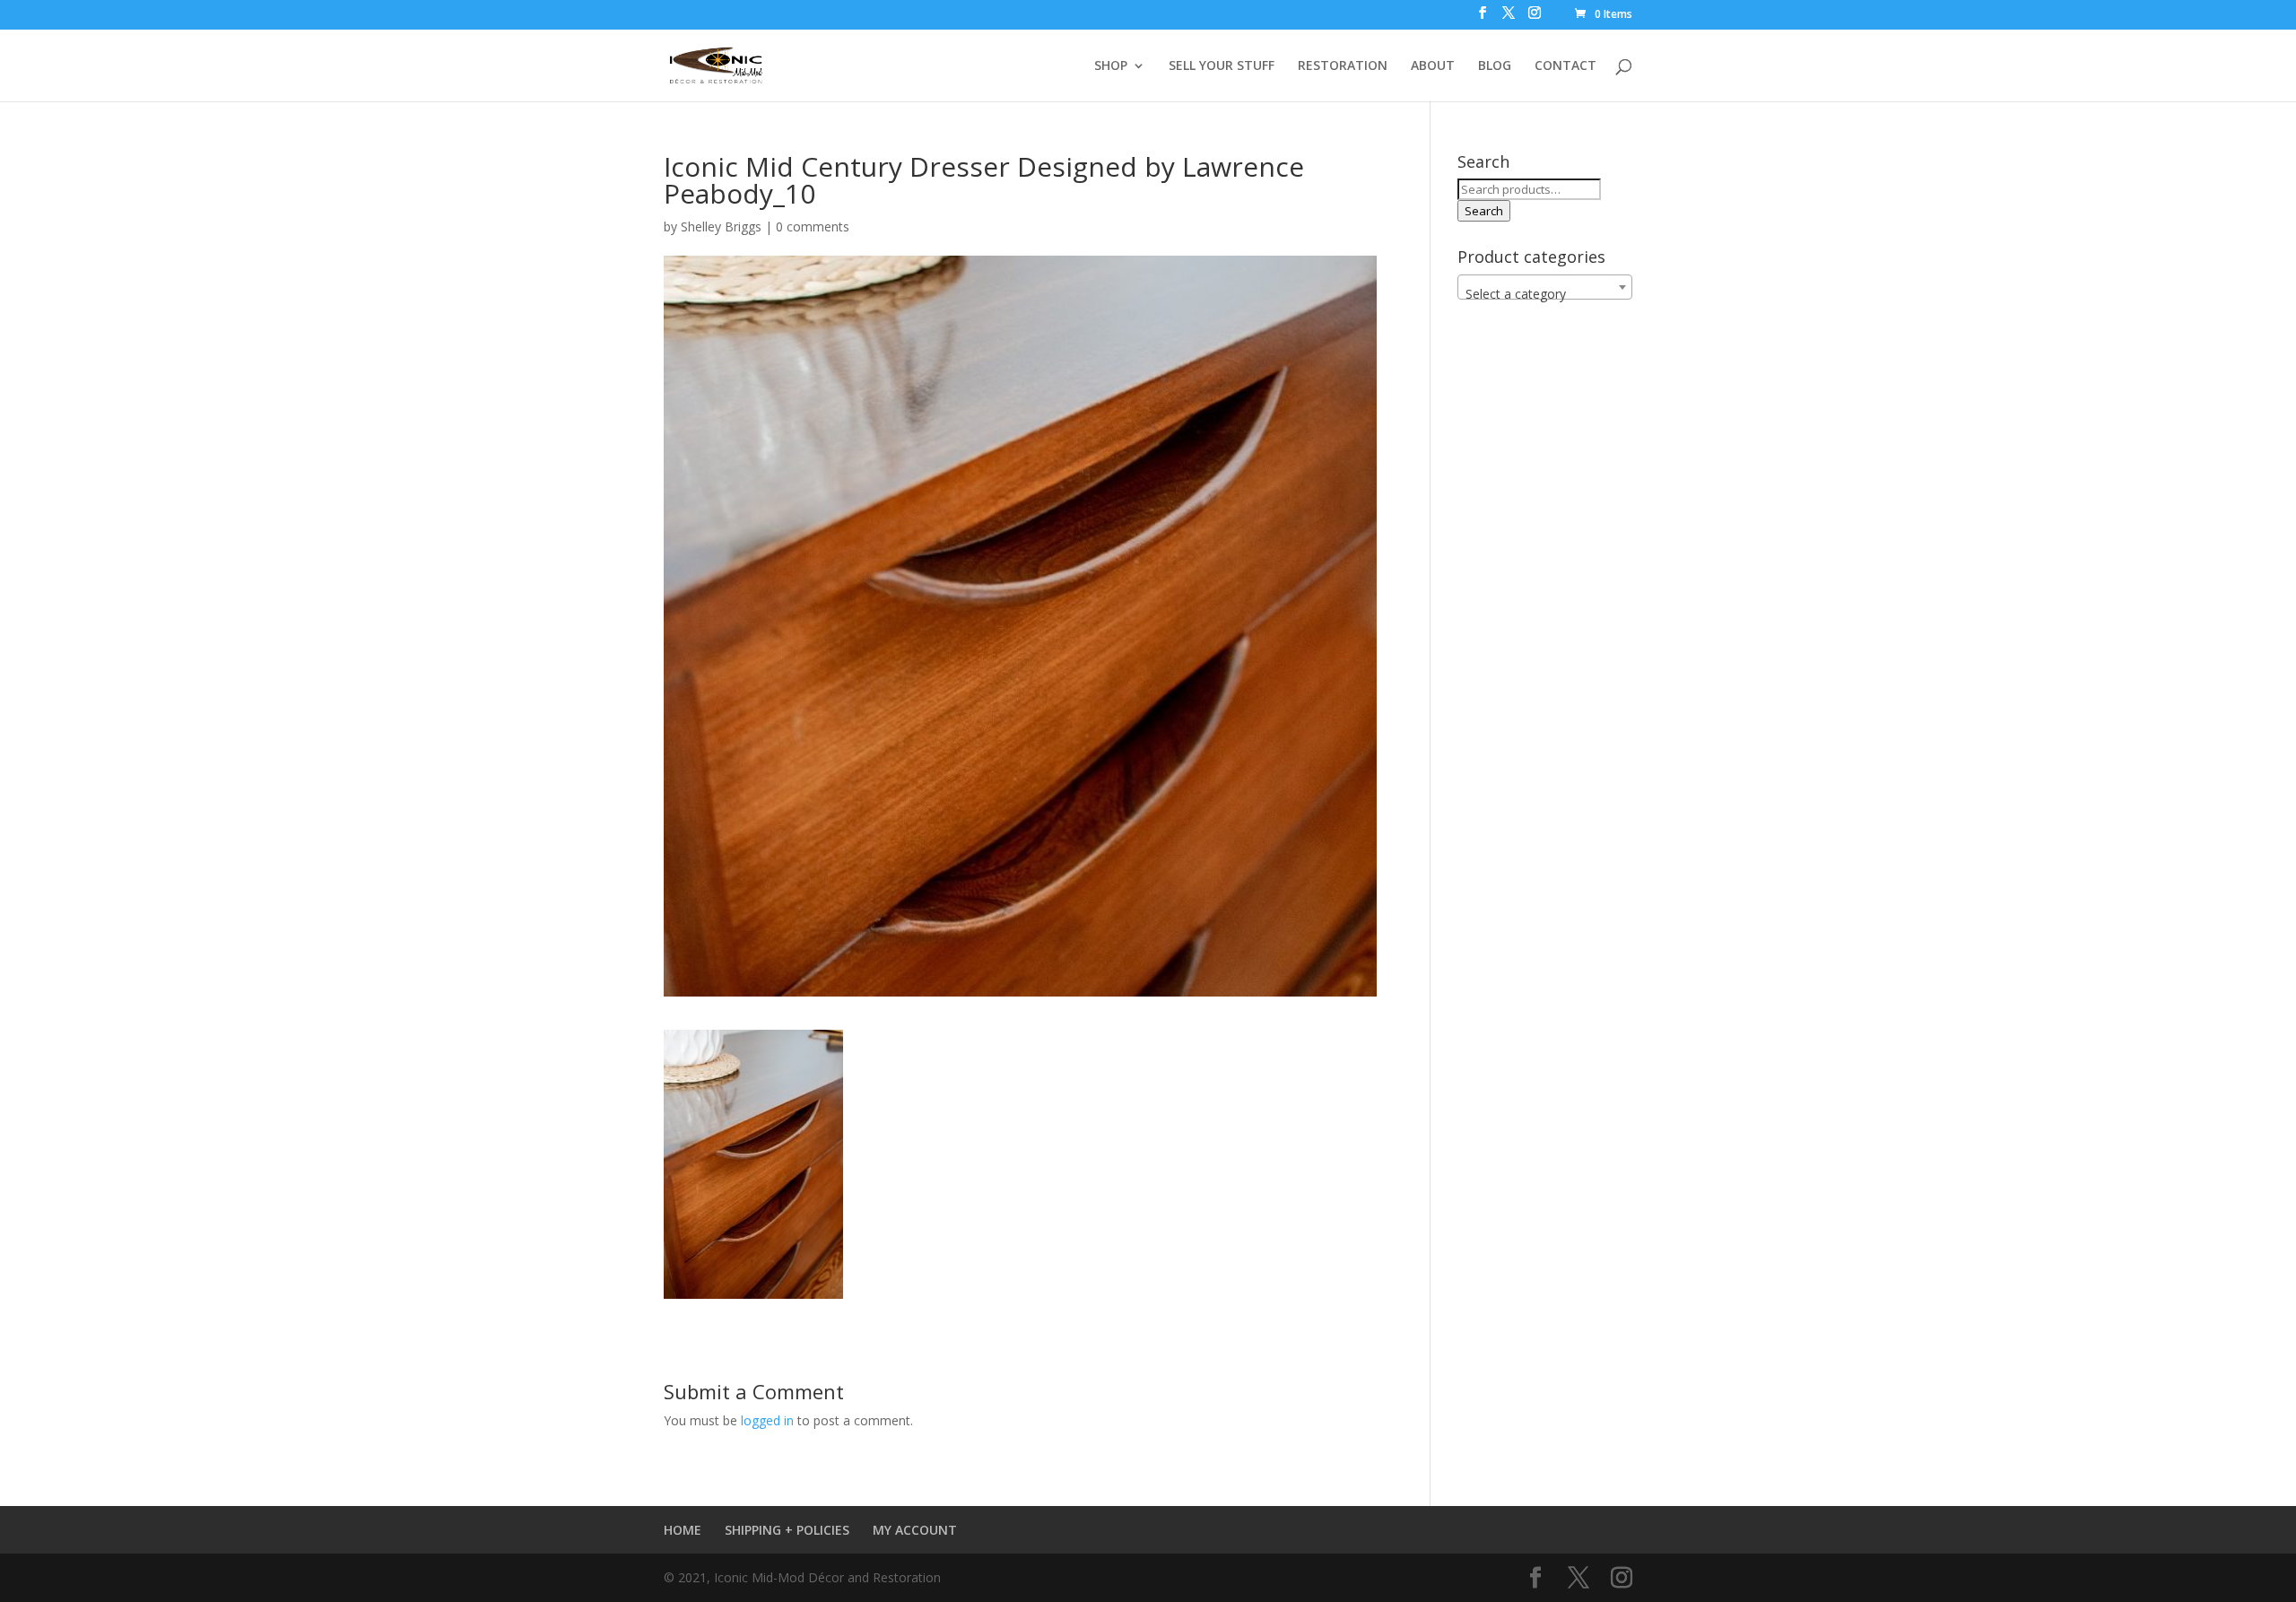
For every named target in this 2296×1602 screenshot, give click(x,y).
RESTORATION (1343, 66)
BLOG (1495, 66)
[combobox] (1545, 287)
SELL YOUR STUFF (1222, 66)
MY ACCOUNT (915, 1530)
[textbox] (1545, 294)
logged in (767, 1420)
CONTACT (1565, 66)
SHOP (1111, 66)
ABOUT (1433, 66)
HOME (683, 1530)
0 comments (813, 226)
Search (1484, 211)
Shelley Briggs (721, 226)
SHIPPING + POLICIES (787, 1530)
